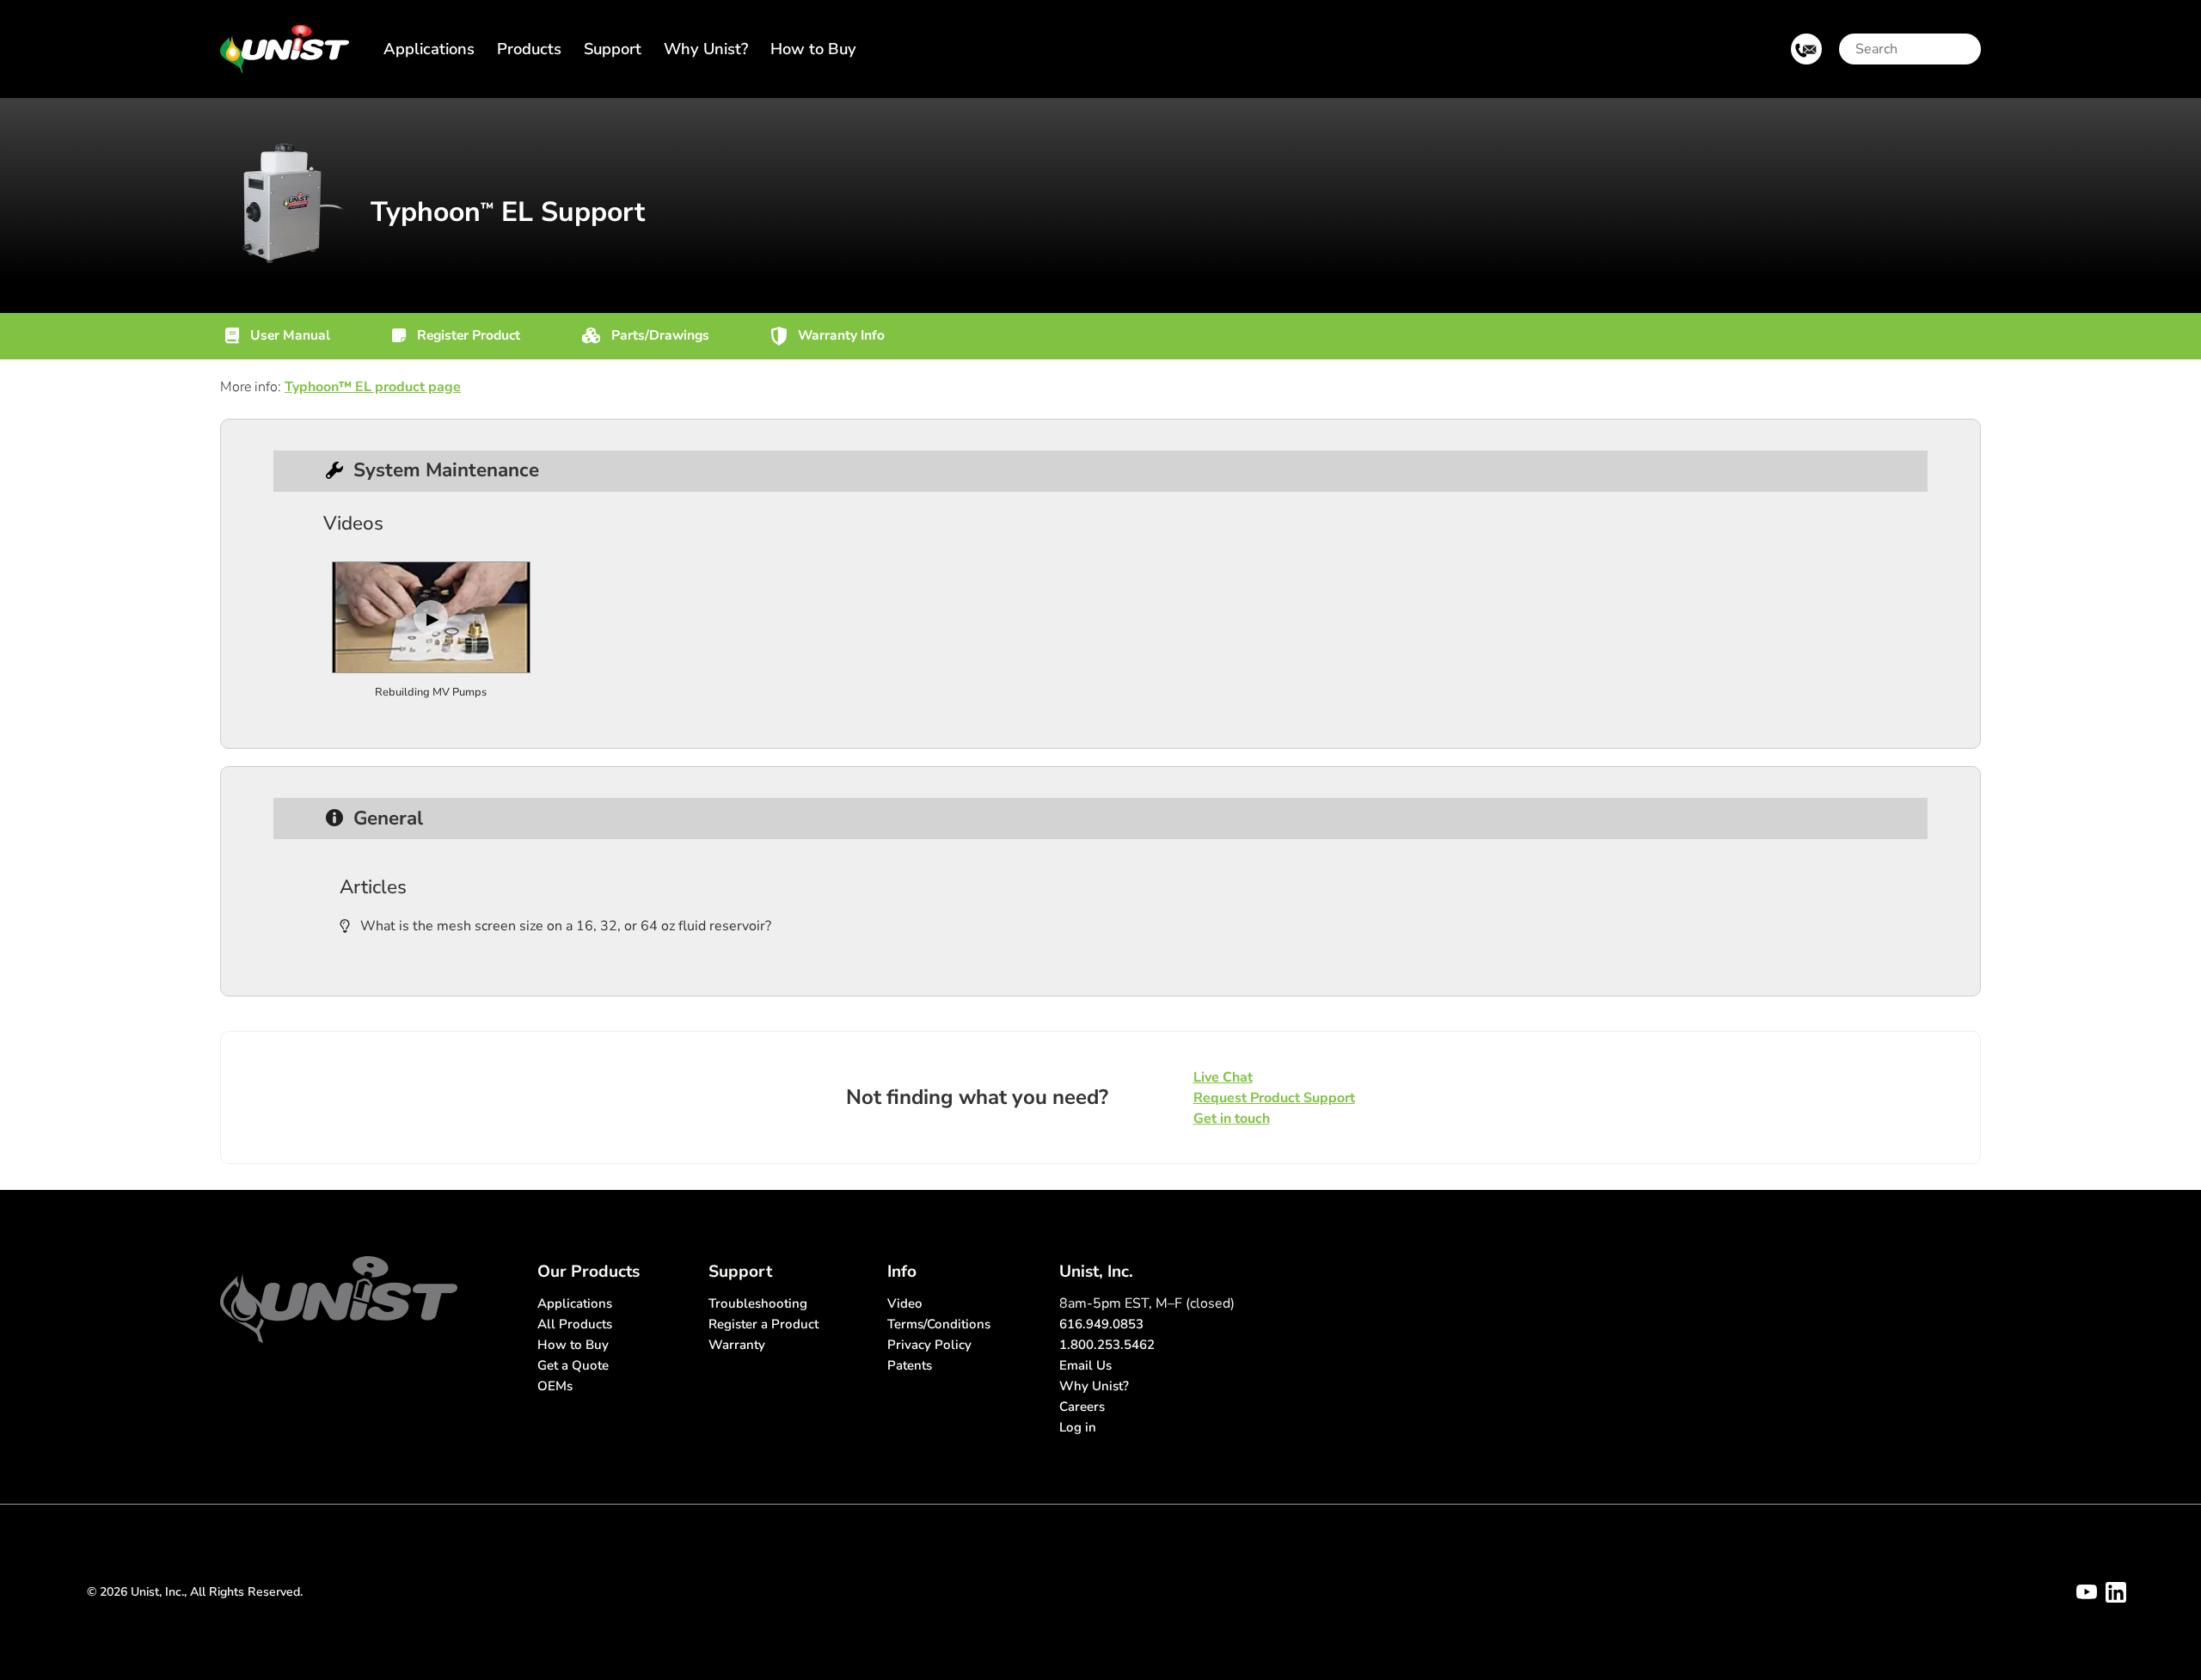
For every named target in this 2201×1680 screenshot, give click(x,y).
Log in (1078, 1427)
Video (905, 1303)
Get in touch (1232, 1119)
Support (613, 49)
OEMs (555, 1386)
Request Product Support (1274, 1098)
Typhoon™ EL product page (373, 387)
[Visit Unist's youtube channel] (2087, 1592)
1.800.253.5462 (1107, 1345)
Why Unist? (706, 49)
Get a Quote (573, 1365)
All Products (575, 1324)
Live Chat (1223, 1077)
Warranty (737, 1345)
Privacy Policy (929, 1345)
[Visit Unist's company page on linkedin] (2116, 1592)
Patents (910, 1365)
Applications (429, 49)
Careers (1082, 1407)
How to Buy (813, 49)
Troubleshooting (758, 1303)
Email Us (1085, 1365)
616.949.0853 (1101, 1324)
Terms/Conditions (939, 1324)
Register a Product (763, 1324)
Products (529, 49)
